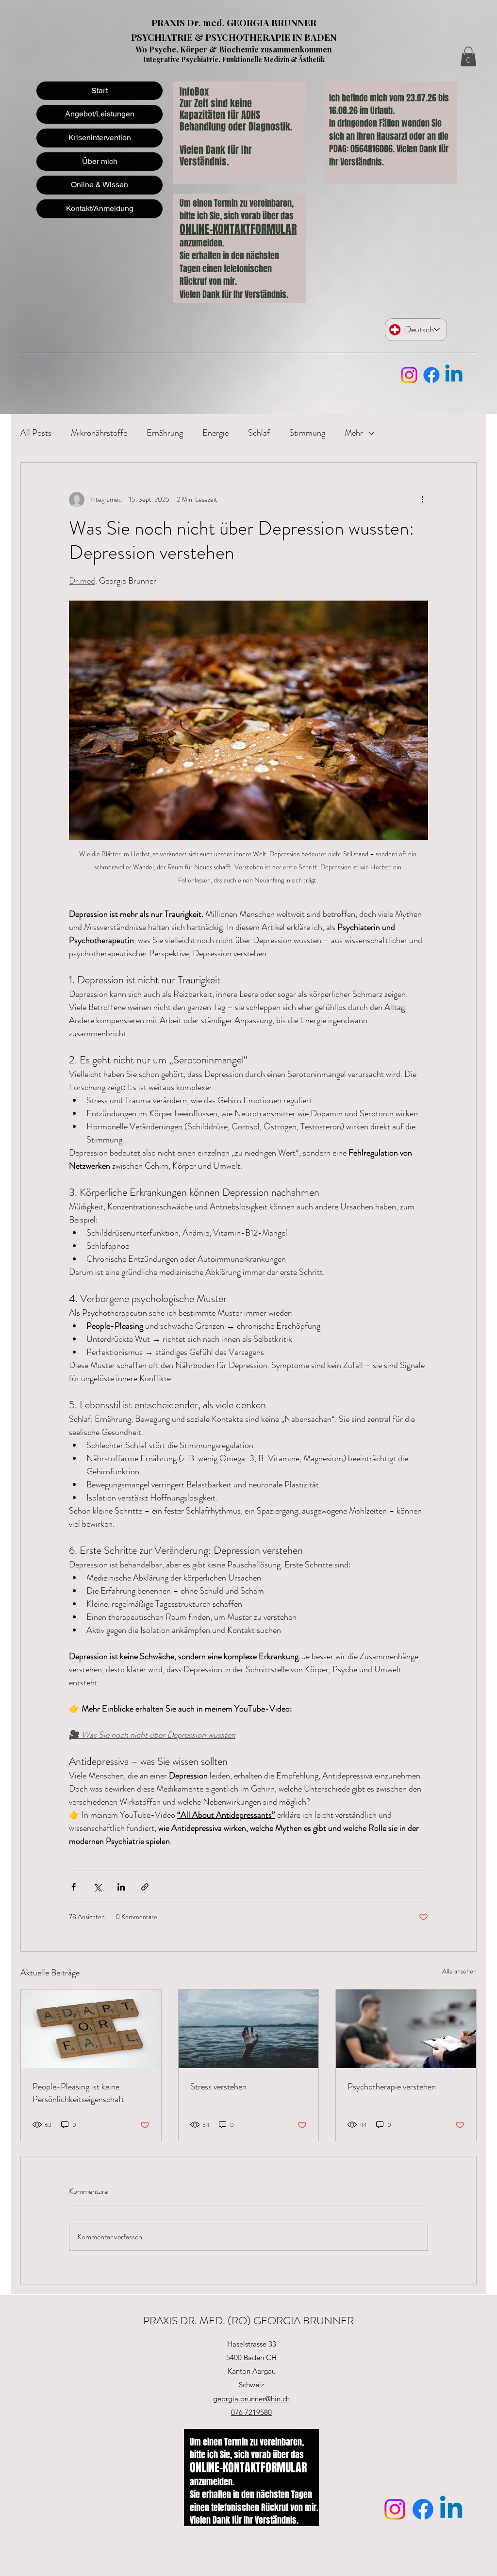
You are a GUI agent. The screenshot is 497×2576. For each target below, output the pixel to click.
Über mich (100, 161)
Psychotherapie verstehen (392, 2087)
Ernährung (165, 433)
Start (99, 90)
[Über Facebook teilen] (74, 1887)
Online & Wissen (99, 185)
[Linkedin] (454, 375)
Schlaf (259, 433)
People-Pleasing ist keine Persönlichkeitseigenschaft (78, 2093)
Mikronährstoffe (99, 433)
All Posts (36, 433)
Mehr (354, 433)
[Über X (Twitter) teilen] (97, 1887)
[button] (468, 57)
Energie (215, 433)
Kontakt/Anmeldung (100, 208)
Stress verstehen (218, 2087)
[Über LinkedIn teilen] (121, 1887)
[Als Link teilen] (145, 1887)
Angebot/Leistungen (100, 114)
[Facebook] (431, 375)
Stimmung (307, 433)
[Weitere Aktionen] (422, 500)
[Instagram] (409, 375)
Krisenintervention (100, 138)
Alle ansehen (459, 1971)
